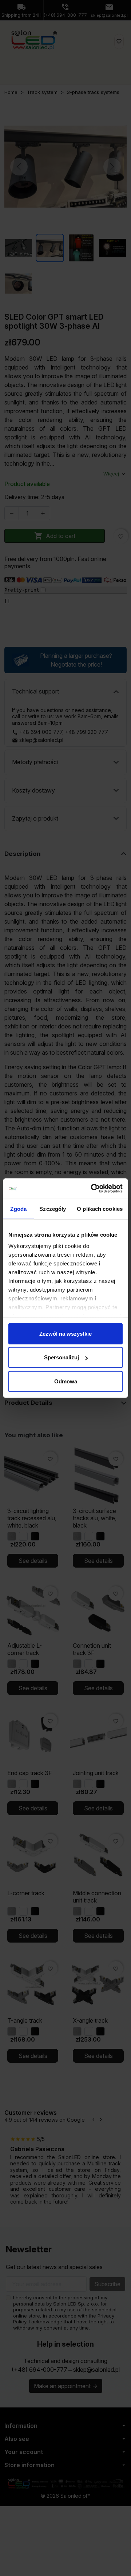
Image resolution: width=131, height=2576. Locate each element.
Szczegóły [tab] (53, 1208)
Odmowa (66, 1381)
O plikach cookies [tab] (100, 1208)
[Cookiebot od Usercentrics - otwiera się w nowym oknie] (92, 1189)
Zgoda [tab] (18, 1208)
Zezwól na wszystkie (65, 1333)
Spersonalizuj (61, 1357)
